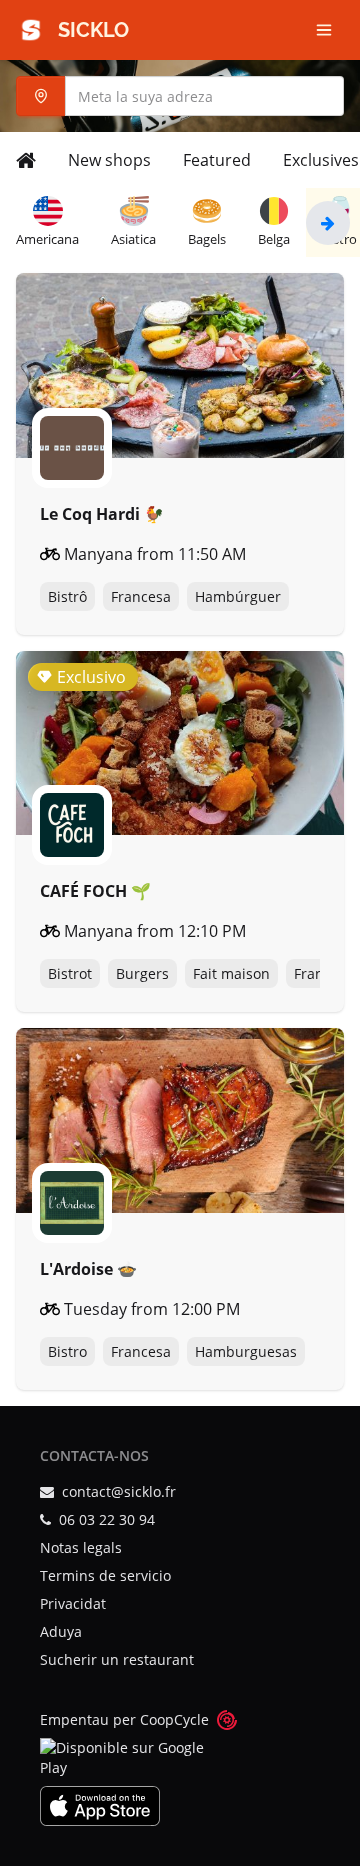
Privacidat (73, 1603)
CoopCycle (174, 1719)
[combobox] (180, 96)
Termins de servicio (105, 1575)
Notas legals (81, 1547)
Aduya (61, 1631)
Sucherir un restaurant (117, 1659)
